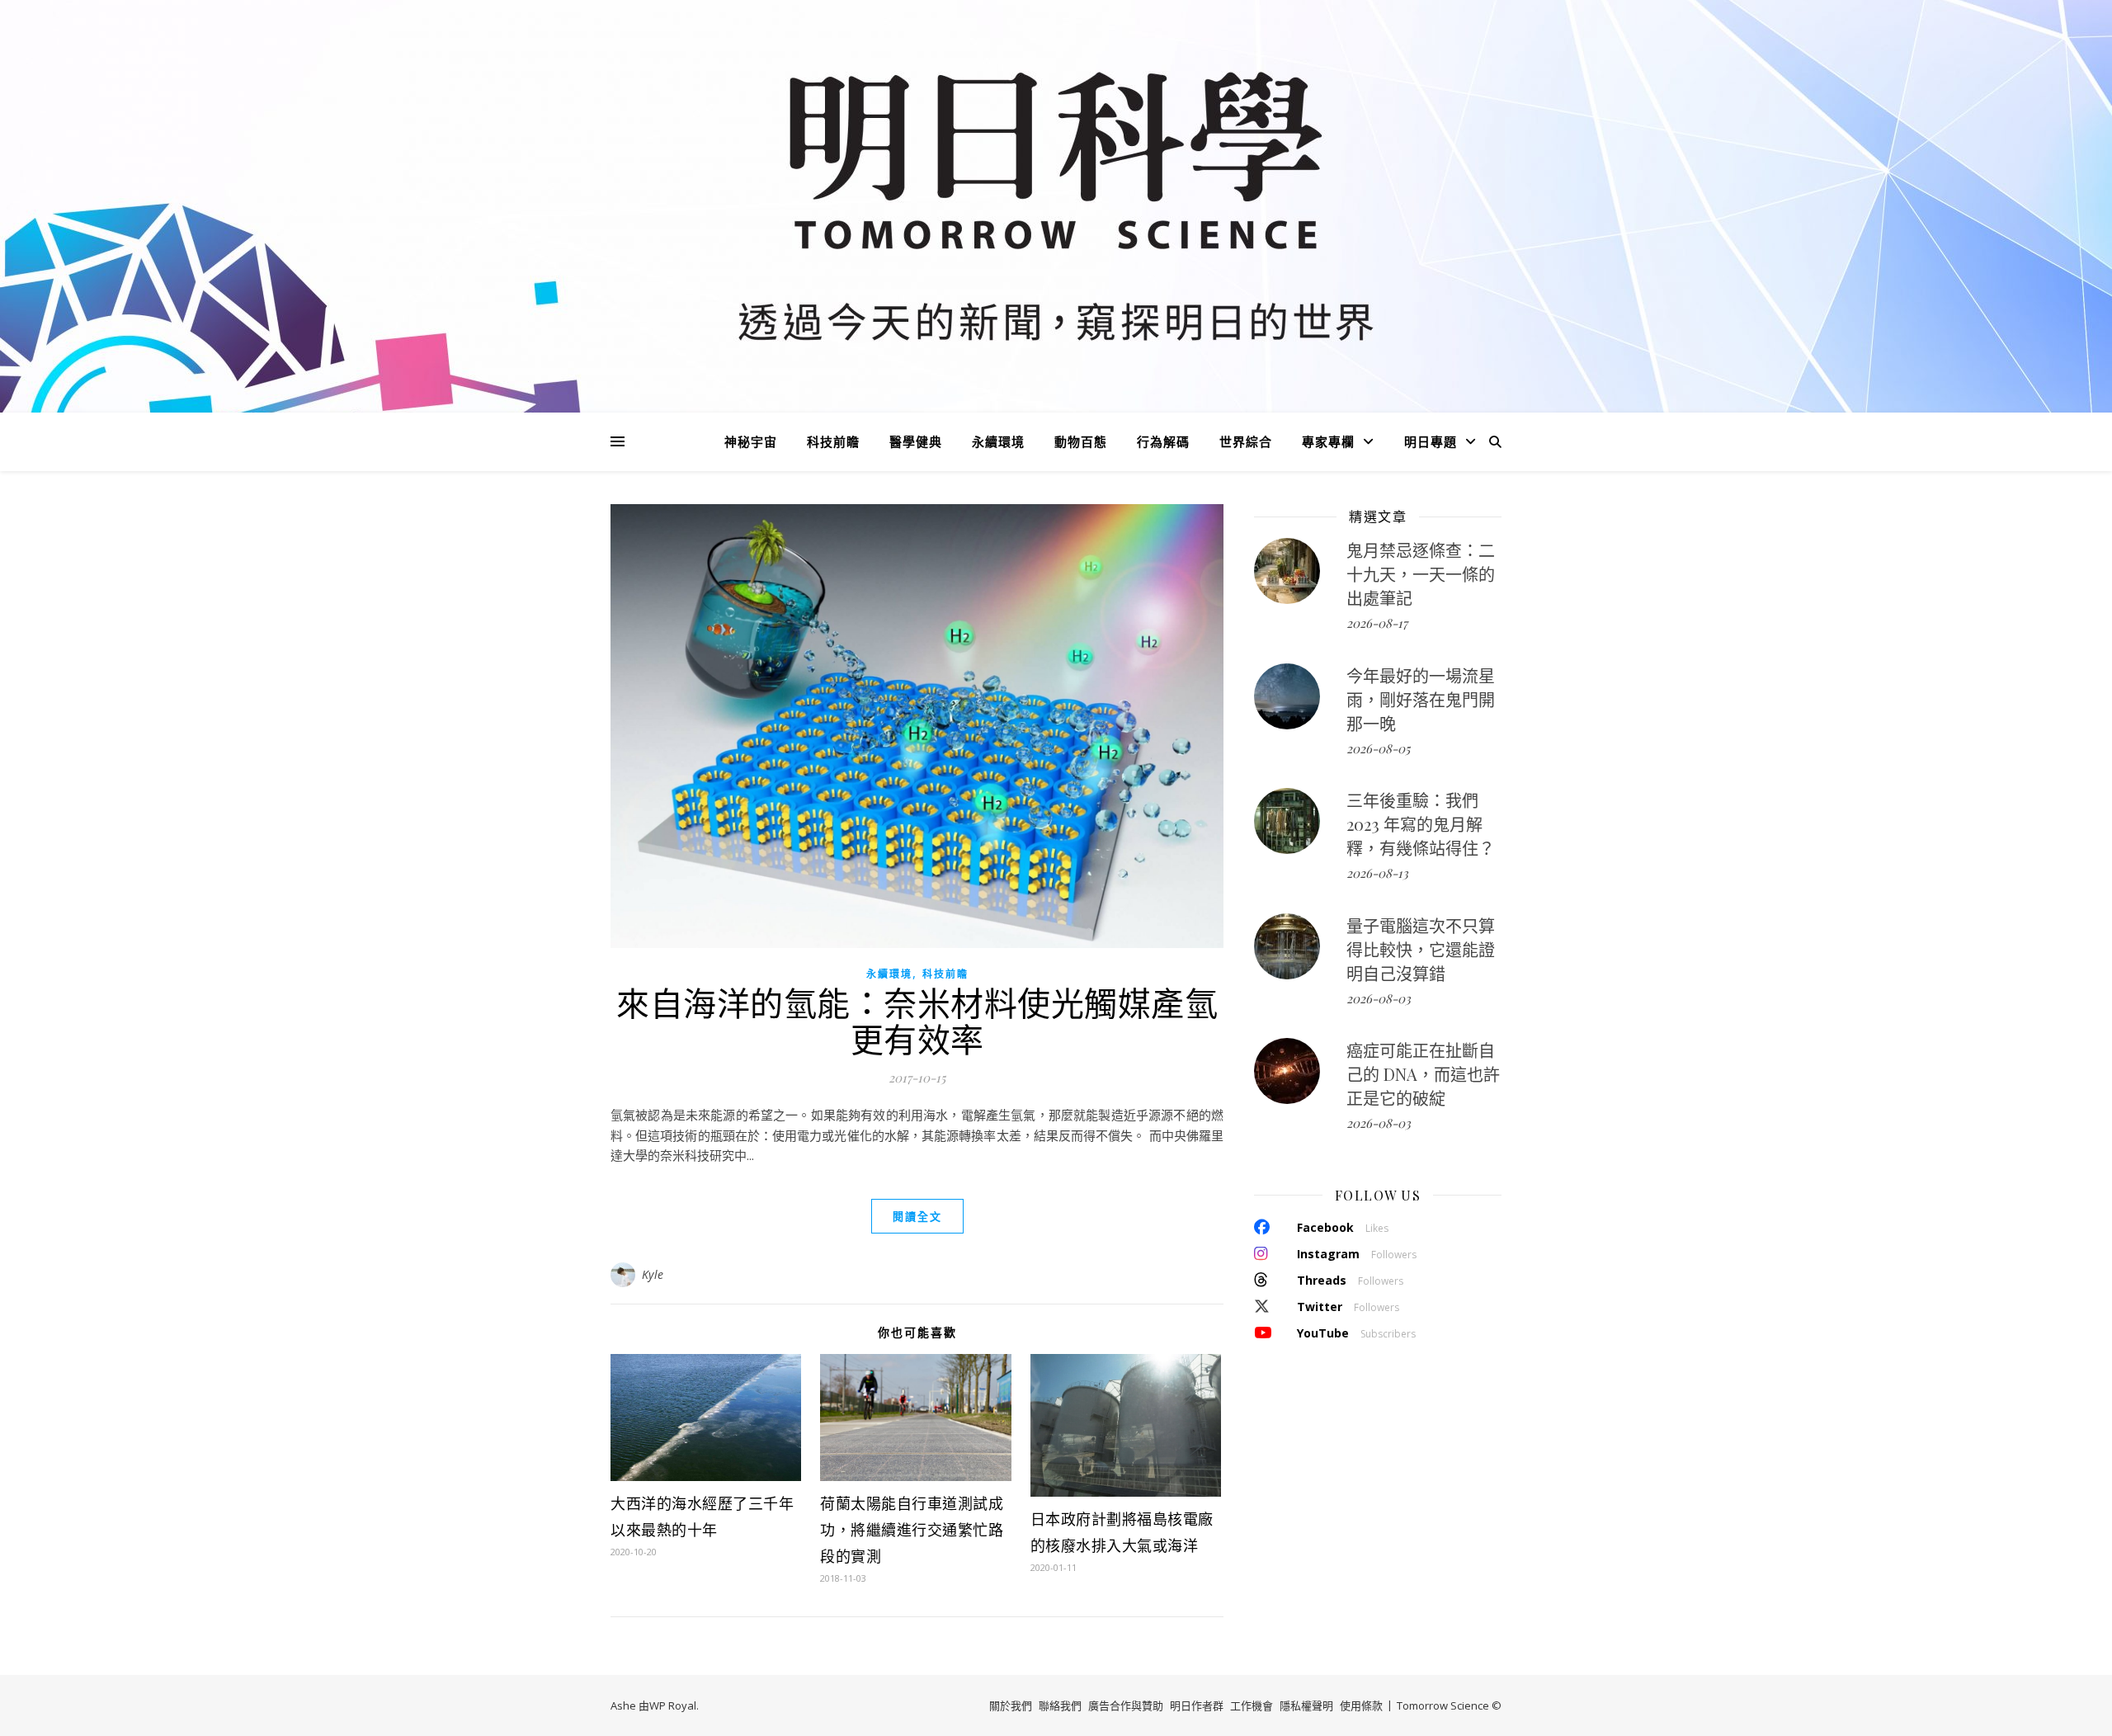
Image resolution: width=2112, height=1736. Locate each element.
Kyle (653, 1274)
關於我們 (1011, 1705)
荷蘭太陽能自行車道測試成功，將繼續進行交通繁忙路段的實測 (912, 1530)
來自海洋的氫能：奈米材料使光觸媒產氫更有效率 (917, 1020)
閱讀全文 (917, 1216)
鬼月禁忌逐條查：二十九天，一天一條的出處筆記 (1421, 574)
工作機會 (1252, 1705)
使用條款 (1361, 1705)
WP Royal (673, 1705)
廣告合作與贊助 (1126, 1705)
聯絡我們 (1060, 1705)
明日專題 (1431, 441)
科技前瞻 (833, 441)
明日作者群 (1197, 1705)
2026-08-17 (1377, 623)
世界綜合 (1246, 441)
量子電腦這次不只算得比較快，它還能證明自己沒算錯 (1421, 949)
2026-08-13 (1377, 873)
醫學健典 (916, 441)
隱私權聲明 (1306, 1705)
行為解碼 (1163, 441)
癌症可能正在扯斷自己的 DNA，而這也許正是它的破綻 (1423, 1074)
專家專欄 (1328, 441)
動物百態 (1081, 441)
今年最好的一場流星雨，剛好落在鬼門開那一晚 (1421, 699)
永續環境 (998, 441)
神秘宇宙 (751, 441)
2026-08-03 (1379, 998)
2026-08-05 (1378, 748)
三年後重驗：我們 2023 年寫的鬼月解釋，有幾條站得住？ (1421, 824)
